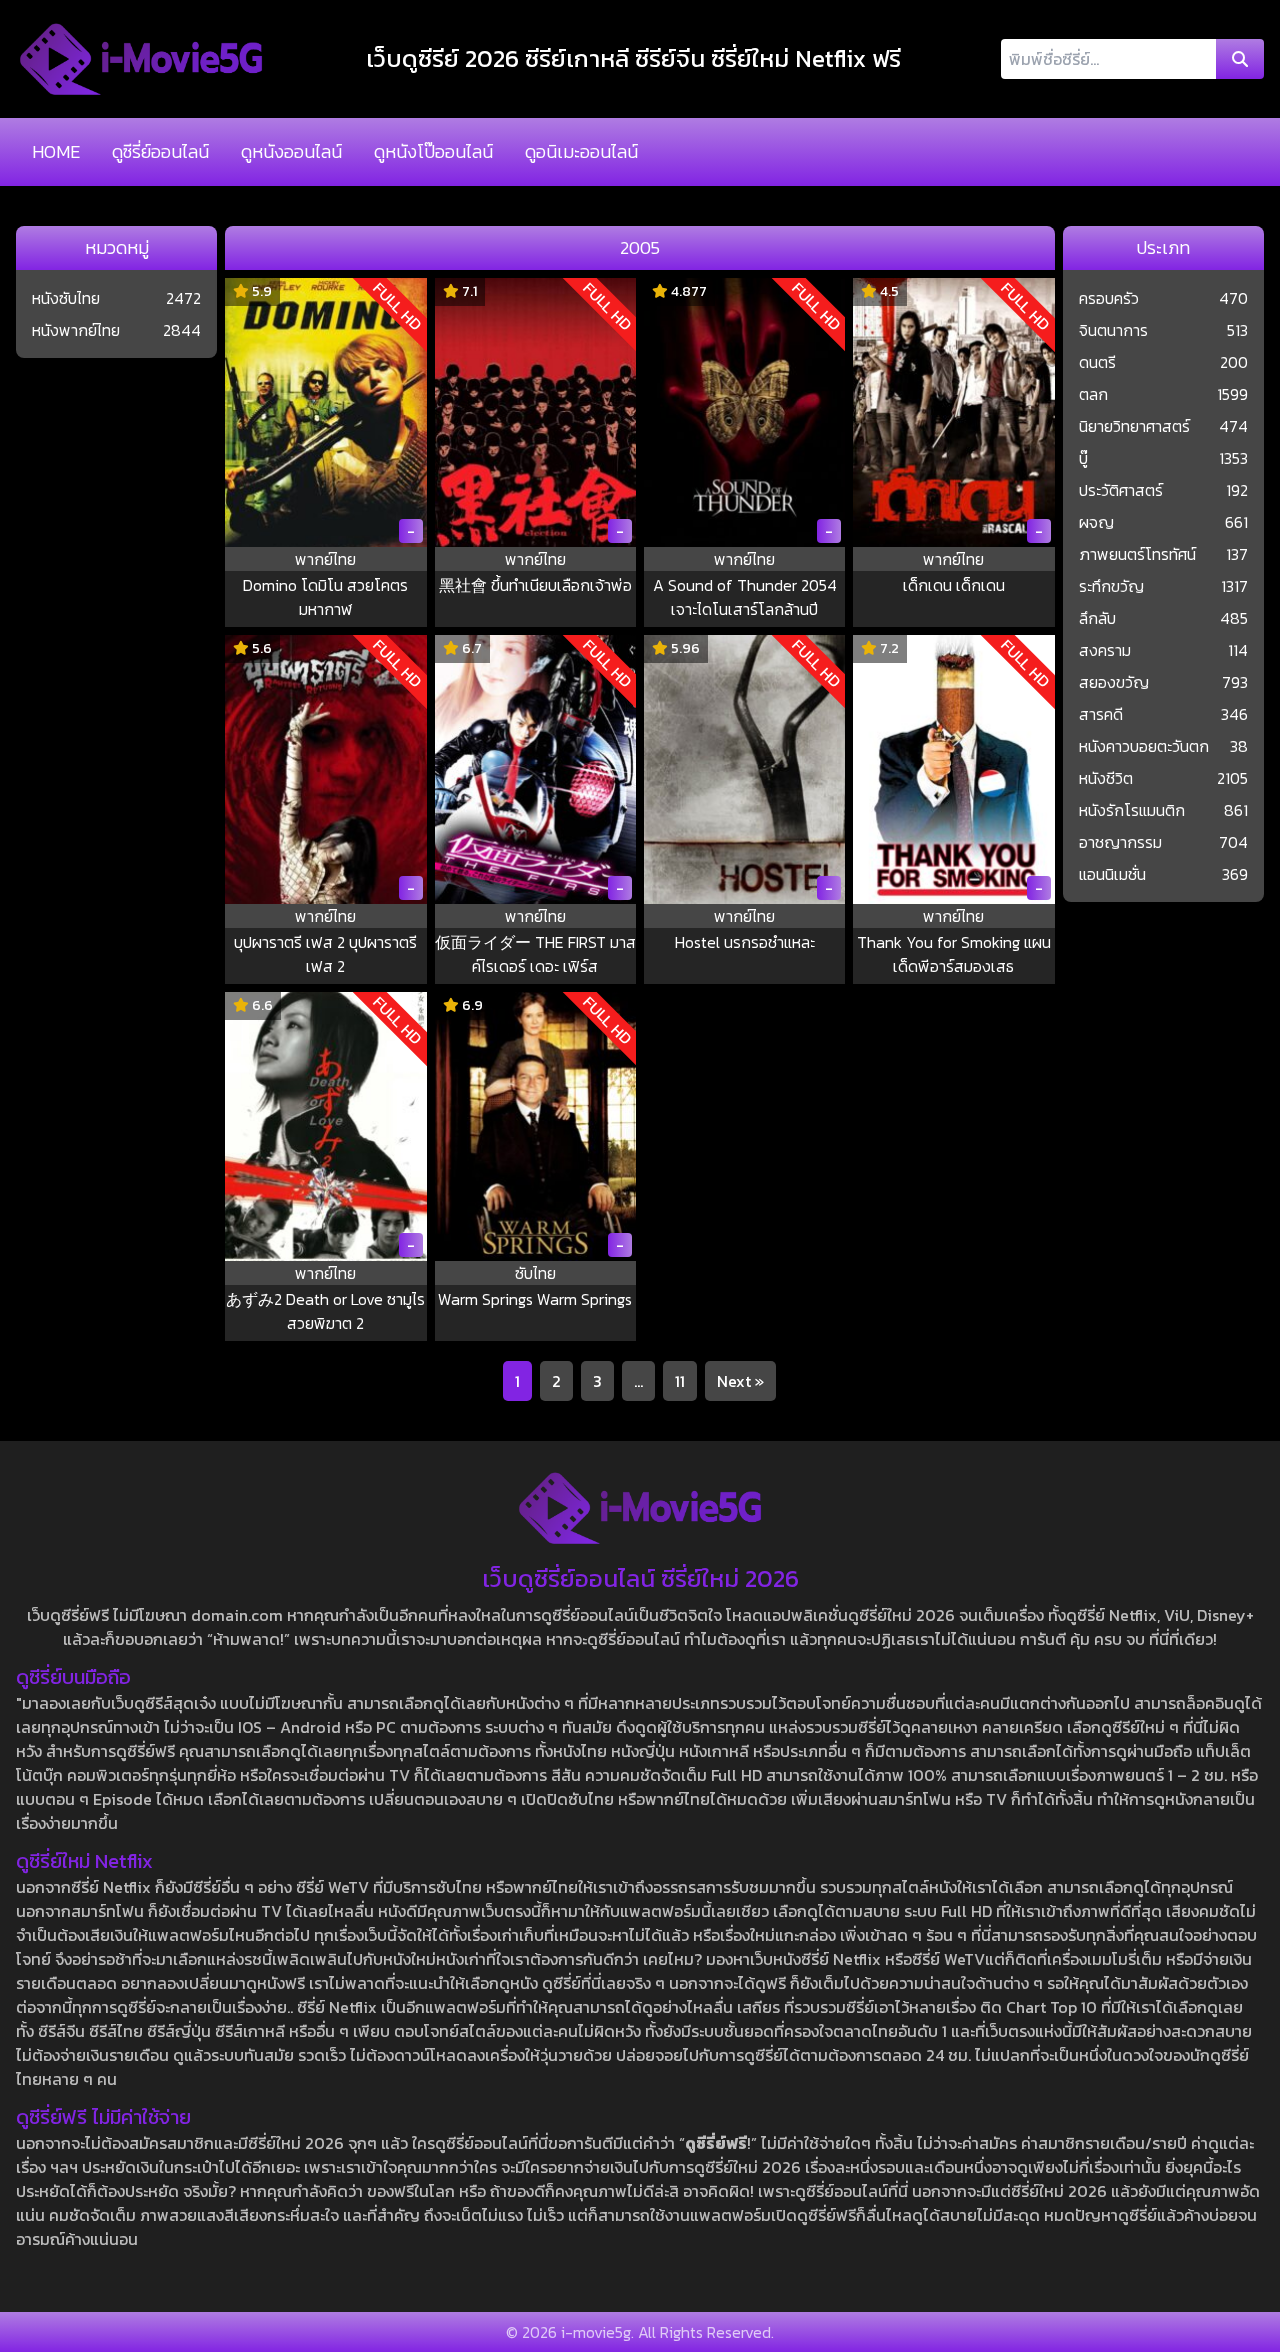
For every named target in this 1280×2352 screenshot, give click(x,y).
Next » (740, 1381)
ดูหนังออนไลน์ (291, 151)
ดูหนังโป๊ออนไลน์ (433, 151)
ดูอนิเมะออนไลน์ (581, 151)
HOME (56, 151)
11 (680, 1381)
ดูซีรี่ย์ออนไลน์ (160, 151)
